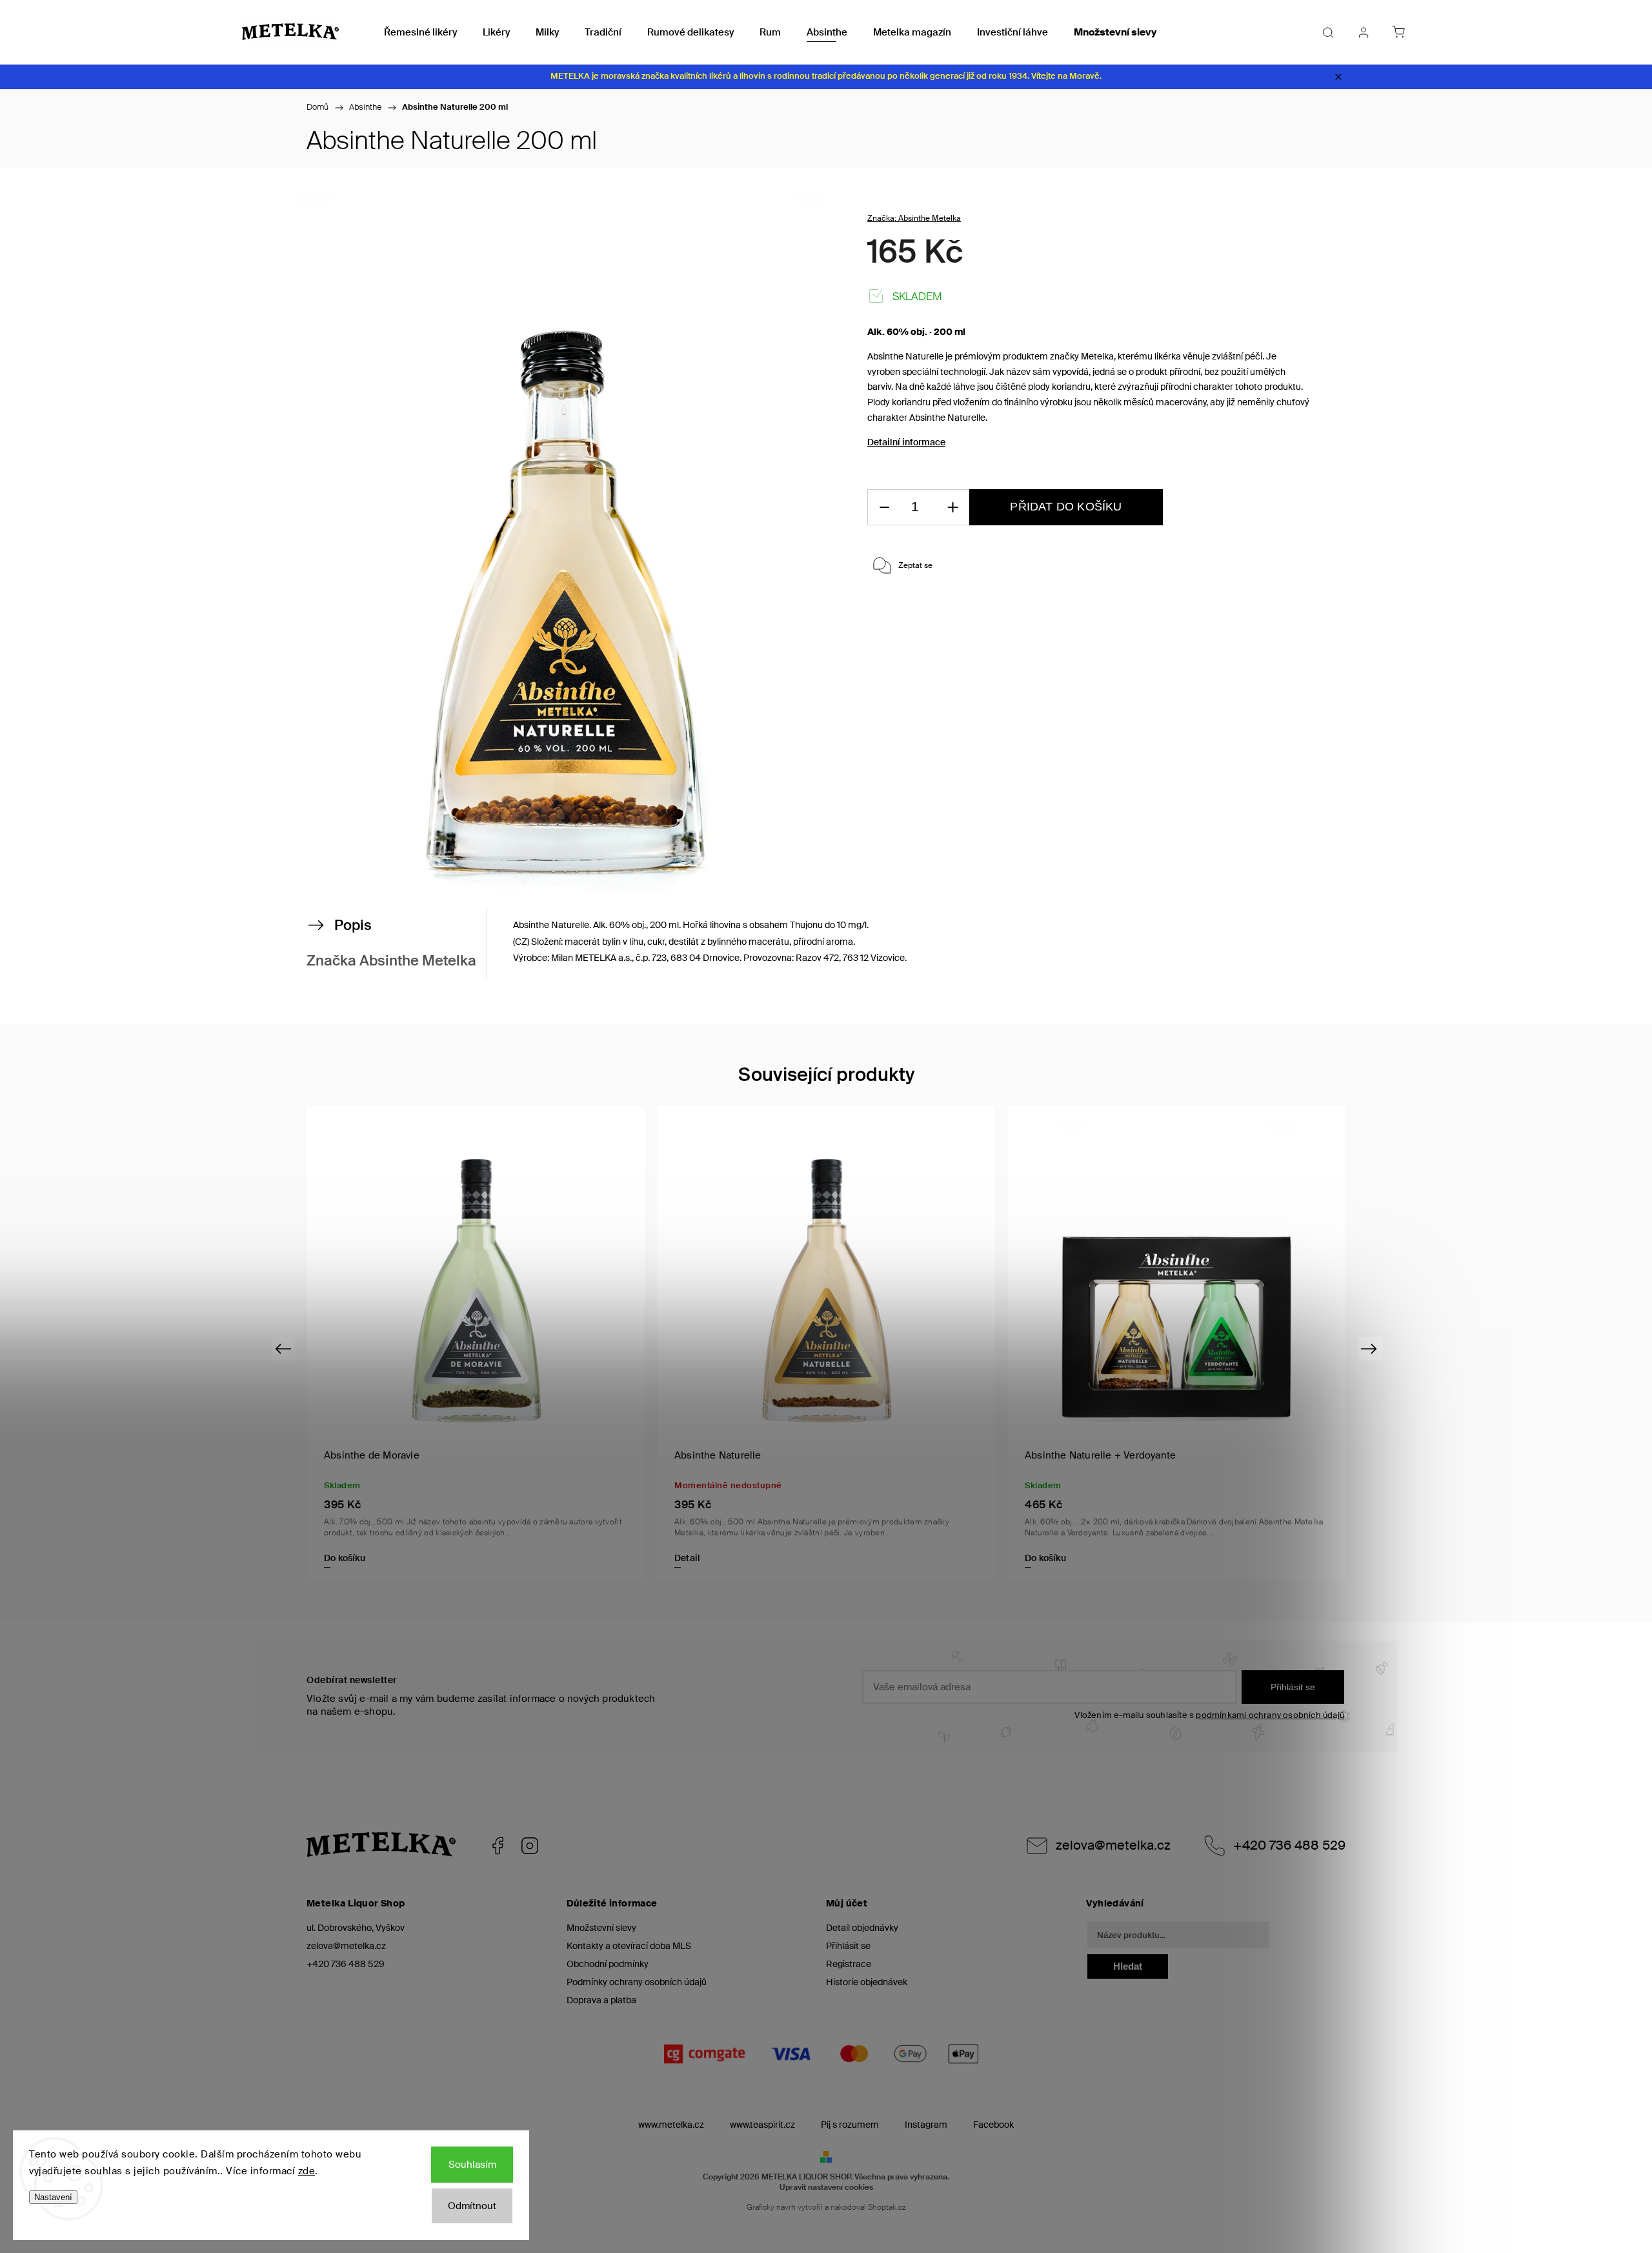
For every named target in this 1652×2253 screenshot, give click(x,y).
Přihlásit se (1293, 1687)
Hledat (1128, 1966)
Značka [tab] (391, 961)
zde (307, 2171)
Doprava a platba (601, 2000)
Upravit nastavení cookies (826, 2187)
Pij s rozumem (850, 2125)
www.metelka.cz (671, 2125)
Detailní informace (906, 442)
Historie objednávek (867, 1982)
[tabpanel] (1177, 1343)
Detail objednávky (862, 1928)
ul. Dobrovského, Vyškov (356, 1928)
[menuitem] (420, 32)
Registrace (849, 1964)
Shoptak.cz (887, 2207)
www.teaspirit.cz (762, 2125)
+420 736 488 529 (1289, 1845)
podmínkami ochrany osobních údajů (1270, 1715)
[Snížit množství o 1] (884, 508)
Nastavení (53, 2197)
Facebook (498, 1846)
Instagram (530, 1846)
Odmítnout (472, 2206)
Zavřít (1283, 610)
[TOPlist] (326, 2247)
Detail (687, 1558)
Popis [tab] (353, 925)
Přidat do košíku (1066, 507)
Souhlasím (472, 2165)
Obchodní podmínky (608, 1964)
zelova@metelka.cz (1113, 1845)
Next (1371, 1348)
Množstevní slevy (601, 1928)
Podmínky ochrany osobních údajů (637, 1982)
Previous (285, 1348)
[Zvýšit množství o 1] (952, 508)
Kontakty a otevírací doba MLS (629, 1946)
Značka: (914, 218)
